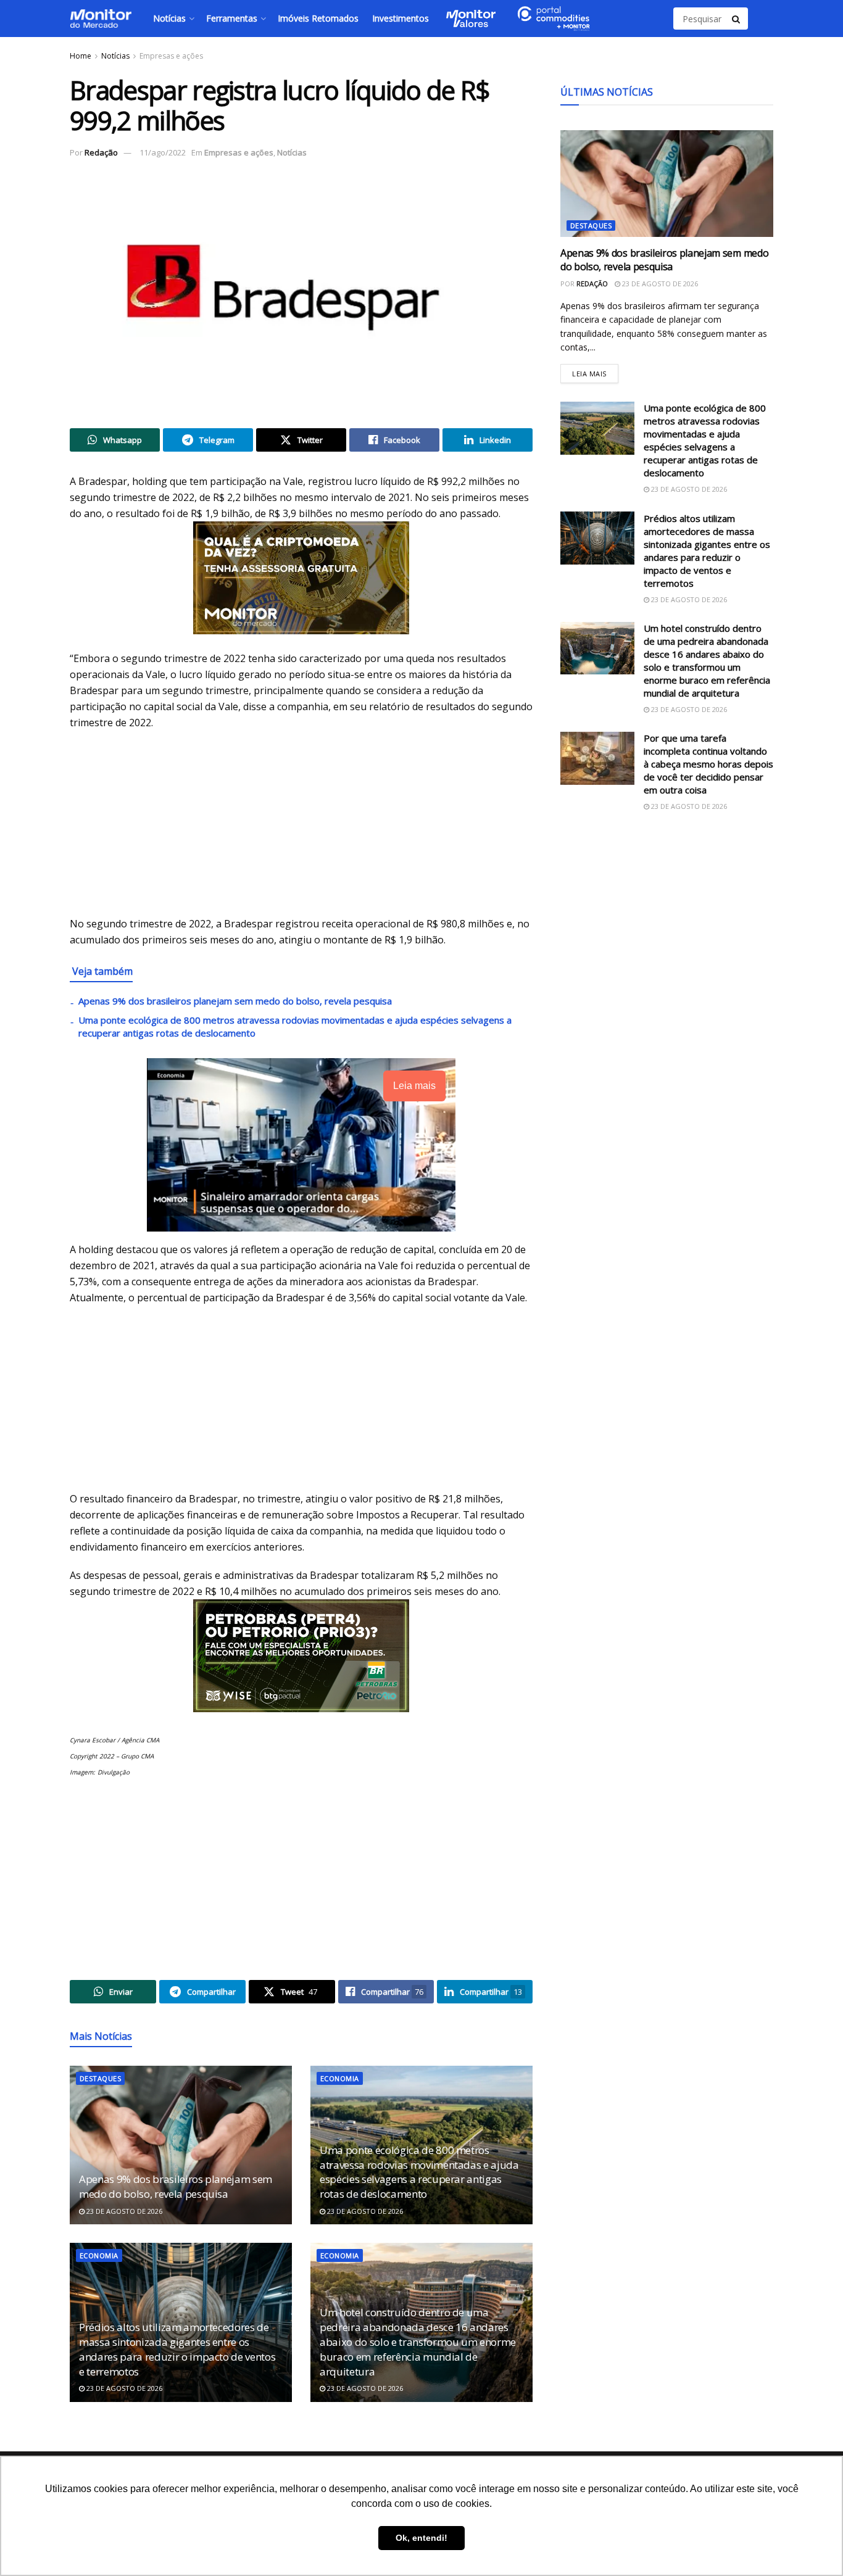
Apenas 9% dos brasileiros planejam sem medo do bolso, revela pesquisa (235, 1001)
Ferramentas (232, 18)
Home (81, 56)
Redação (101, 152)
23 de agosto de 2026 (123, 2211)
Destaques (100, 2078)
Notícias (169, 18)
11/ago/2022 (163, 152)
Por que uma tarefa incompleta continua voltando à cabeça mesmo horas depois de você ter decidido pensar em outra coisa (708, 764)
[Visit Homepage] (101, 19)
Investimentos (401, 18)
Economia (340, 2078)
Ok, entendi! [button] (421, 2538)
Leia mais (595, 371)
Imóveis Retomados (318, 18)
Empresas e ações (171, 56)
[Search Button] (737, 19)
